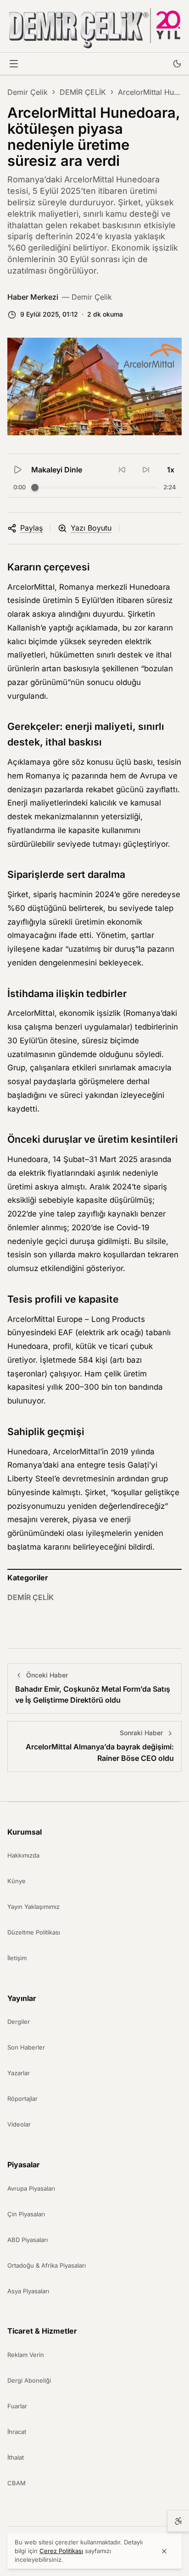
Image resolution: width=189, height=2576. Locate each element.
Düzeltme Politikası (34, 1932)
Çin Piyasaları (26, 2214)
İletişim (17, 1958)
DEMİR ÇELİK (83, 92)
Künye (17, 1881)
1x (171, 470)
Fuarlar (17, 2406)
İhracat (17, 2432)
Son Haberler (26, 2047)
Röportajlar (22, 2099)
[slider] (35, 488)
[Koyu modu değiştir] (177, 64)
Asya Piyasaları (28, 2291)
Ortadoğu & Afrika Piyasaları (47, 2265)
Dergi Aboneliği (29, 2380)
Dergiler (19, 2022)
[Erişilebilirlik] (178, 2521)
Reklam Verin (26, 2355)
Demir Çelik (28, 92)
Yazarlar (19, 2073)
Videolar (19, 2124)
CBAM (17, 2483)
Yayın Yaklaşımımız (33, 1907)
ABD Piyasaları (28, 2240)
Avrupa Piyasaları (31, 2188)
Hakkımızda (23, 1855)
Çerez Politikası (61, 2551)
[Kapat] (164, 2551)
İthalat (16, 2457)
